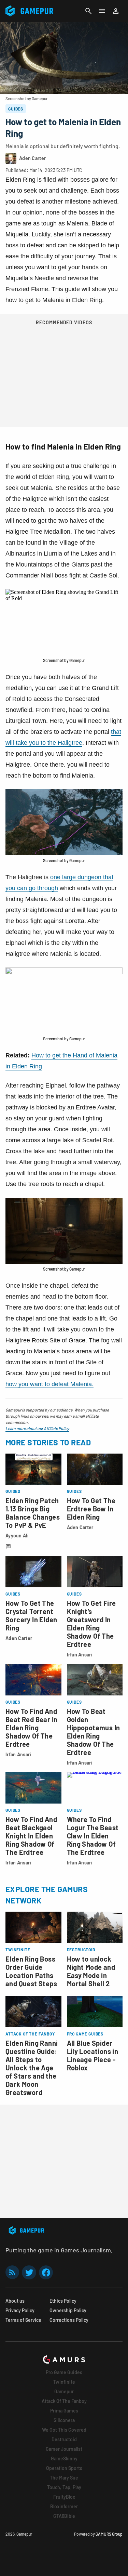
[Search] (88, 11)
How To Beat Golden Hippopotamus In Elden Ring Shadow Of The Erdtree (94, 1732)
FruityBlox (64, 2497)
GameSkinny (64, 2458)
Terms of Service (23, 2320)
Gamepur (64, 2391)
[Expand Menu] (102, 11)
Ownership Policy (68, 2310)
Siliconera (64, 2420)
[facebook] (46, 2272)
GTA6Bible (64, 2516)
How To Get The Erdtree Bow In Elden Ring (91, 1509)
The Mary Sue (64, 2478)
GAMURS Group (109, 2534)
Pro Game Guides (64, 2372)
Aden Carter (80, 1527)
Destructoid (64, 2439)
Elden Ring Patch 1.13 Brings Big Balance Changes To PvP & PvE (33, 1513)
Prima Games (64, 2411)
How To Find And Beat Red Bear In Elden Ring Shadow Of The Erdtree (31, 1728)
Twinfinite (64, 2382)
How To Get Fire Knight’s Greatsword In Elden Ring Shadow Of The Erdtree (91, 1624)
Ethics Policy (63, 2301)
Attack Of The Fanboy (64, 2401)
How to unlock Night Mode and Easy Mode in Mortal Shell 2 (91, 1971)
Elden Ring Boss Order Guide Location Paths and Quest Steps (31, 1971)
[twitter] (29, 2272)
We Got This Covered (64, 2430)
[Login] (116, 11)
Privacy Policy (20, 2310)
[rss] (12, 2272)
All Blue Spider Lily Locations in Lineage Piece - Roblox (93, 2055)
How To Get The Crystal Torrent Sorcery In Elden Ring (31, 1615)
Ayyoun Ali (17, 1536)
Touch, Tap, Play (64, 2487)
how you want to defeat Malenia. (49, 1384)
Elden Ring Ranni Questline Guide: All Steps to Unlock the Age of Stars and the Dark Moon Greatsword (32, 2068)
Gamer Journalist (64, 2449)
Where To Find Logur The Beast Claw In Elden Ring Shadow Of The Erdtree (93, 1836)
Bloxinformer (64, 2506)
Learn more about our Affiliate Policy (37, 1428)
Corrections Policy (69, 2320)
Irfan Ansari (80, 1655)
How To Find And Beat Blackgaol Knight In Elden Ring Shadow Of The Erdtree (31, 1836)
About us (15, 2301)
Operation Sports (64, 2468)
